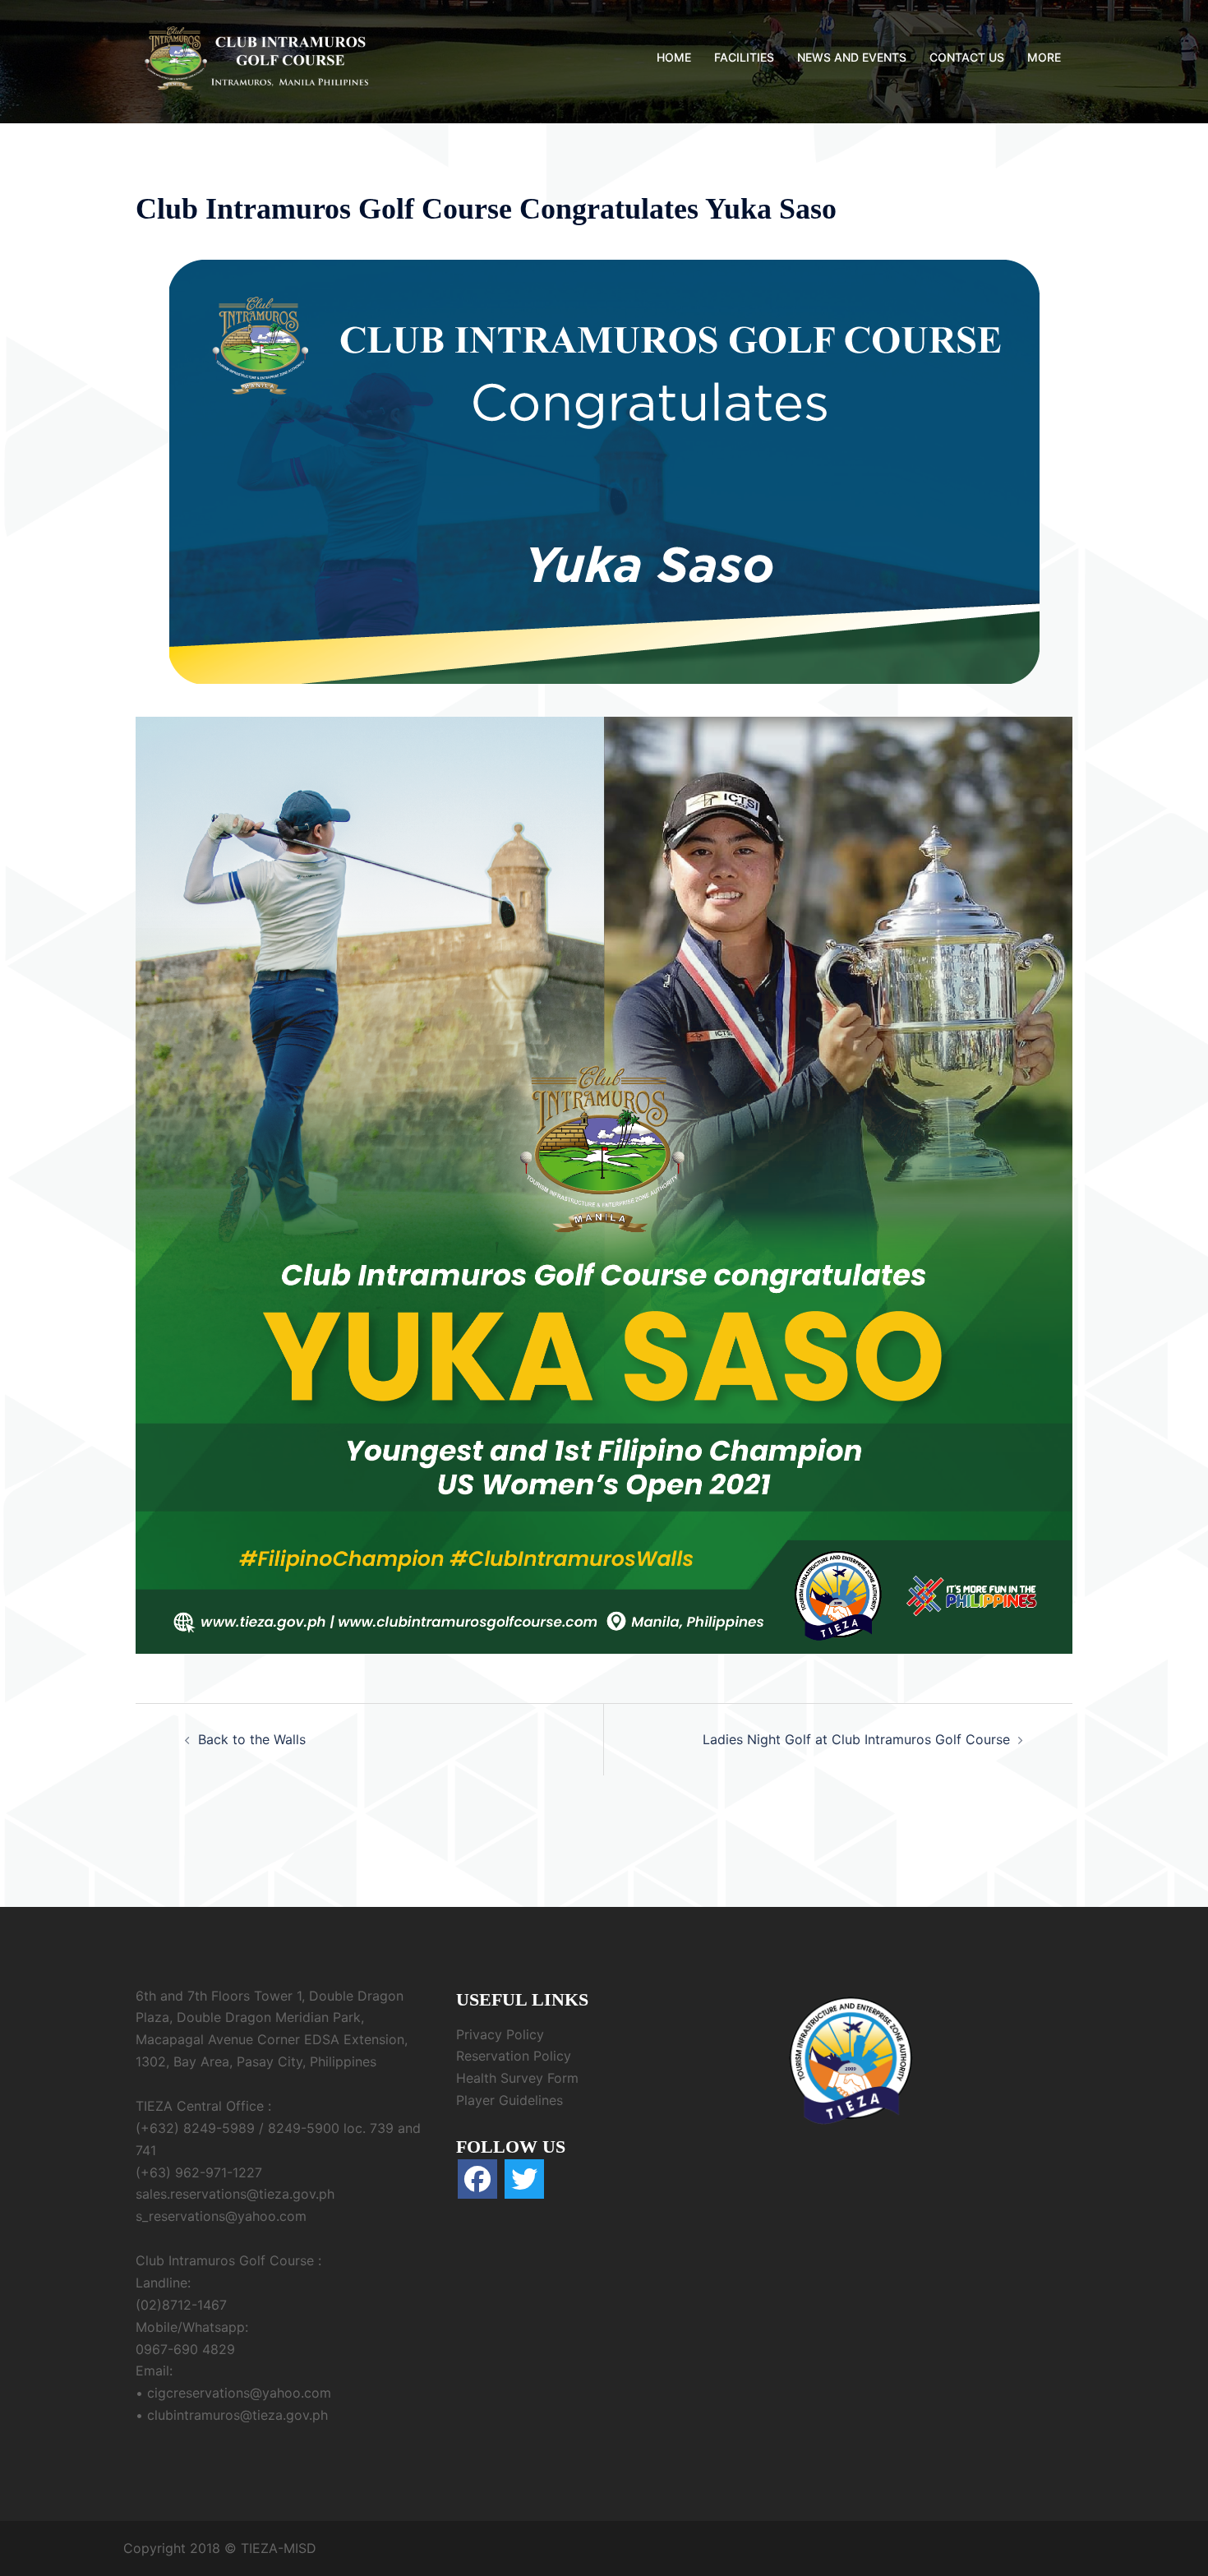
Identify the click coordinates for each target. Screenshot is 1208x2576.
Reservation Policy (514, 2056)
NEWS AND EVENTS (852, 57)
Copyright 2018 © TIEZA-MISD (220, 2548)
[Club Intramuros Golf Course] (259, 56)
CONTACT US (967, 57)
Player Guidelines (509, 2100)
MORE (1044, 57)
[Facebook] (477, 2179)
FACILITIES (744, 57)
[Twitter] (524, 2179)
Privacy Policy (500, 2034)
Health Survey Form (517, 2078)
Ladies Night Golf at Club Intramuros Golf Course (856, 1739)
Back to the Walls (252, 1739)
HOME (674, 57)
